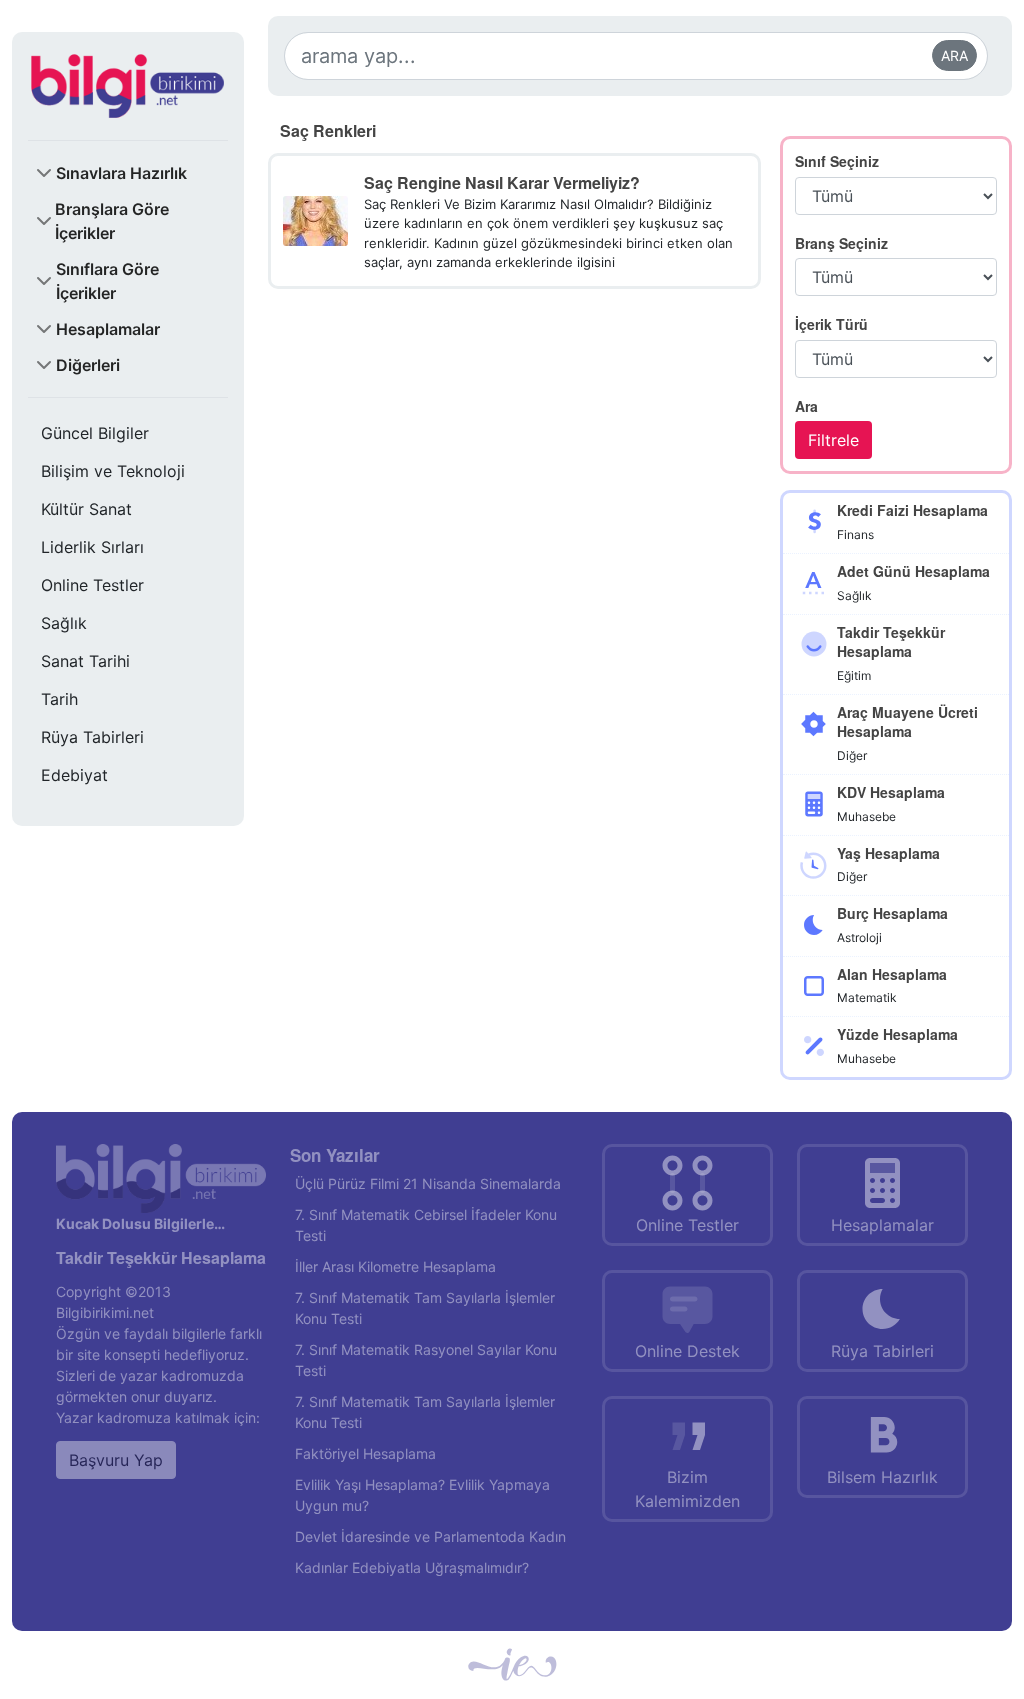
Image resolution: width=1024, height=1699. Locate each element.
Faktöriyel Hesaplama (365, 1453)
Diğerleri (88, 365)
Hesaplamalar (108, 329)
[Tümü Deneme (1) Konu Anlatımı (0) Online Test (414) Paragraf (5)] (896, 359)
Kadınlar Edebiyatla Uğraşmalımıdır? (412, 1567)
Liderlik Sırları (92, 547)
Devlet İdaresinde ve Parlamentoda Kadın (430, 1536)
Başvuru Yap (116, 1460)
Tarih (59, 699)
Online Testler (92, 585)
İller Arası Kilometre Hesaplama (395, 1266)
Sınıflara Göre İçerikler (107, 281)
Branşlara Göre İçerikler (112, 221)
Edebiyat (74, 775)
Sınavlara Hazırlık (121, 173)
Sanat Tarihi (85, 661)
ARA (954, 55)
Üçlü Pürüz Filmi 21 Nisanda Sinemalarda (428, 1183)
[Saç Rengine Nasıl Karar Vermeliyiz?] (315, 219)
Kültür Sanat (86, 509)
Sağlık (64, 623)
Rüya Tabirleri (92, 737)
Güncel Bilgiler (95, 433)
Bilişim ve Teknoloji (113, 471)
